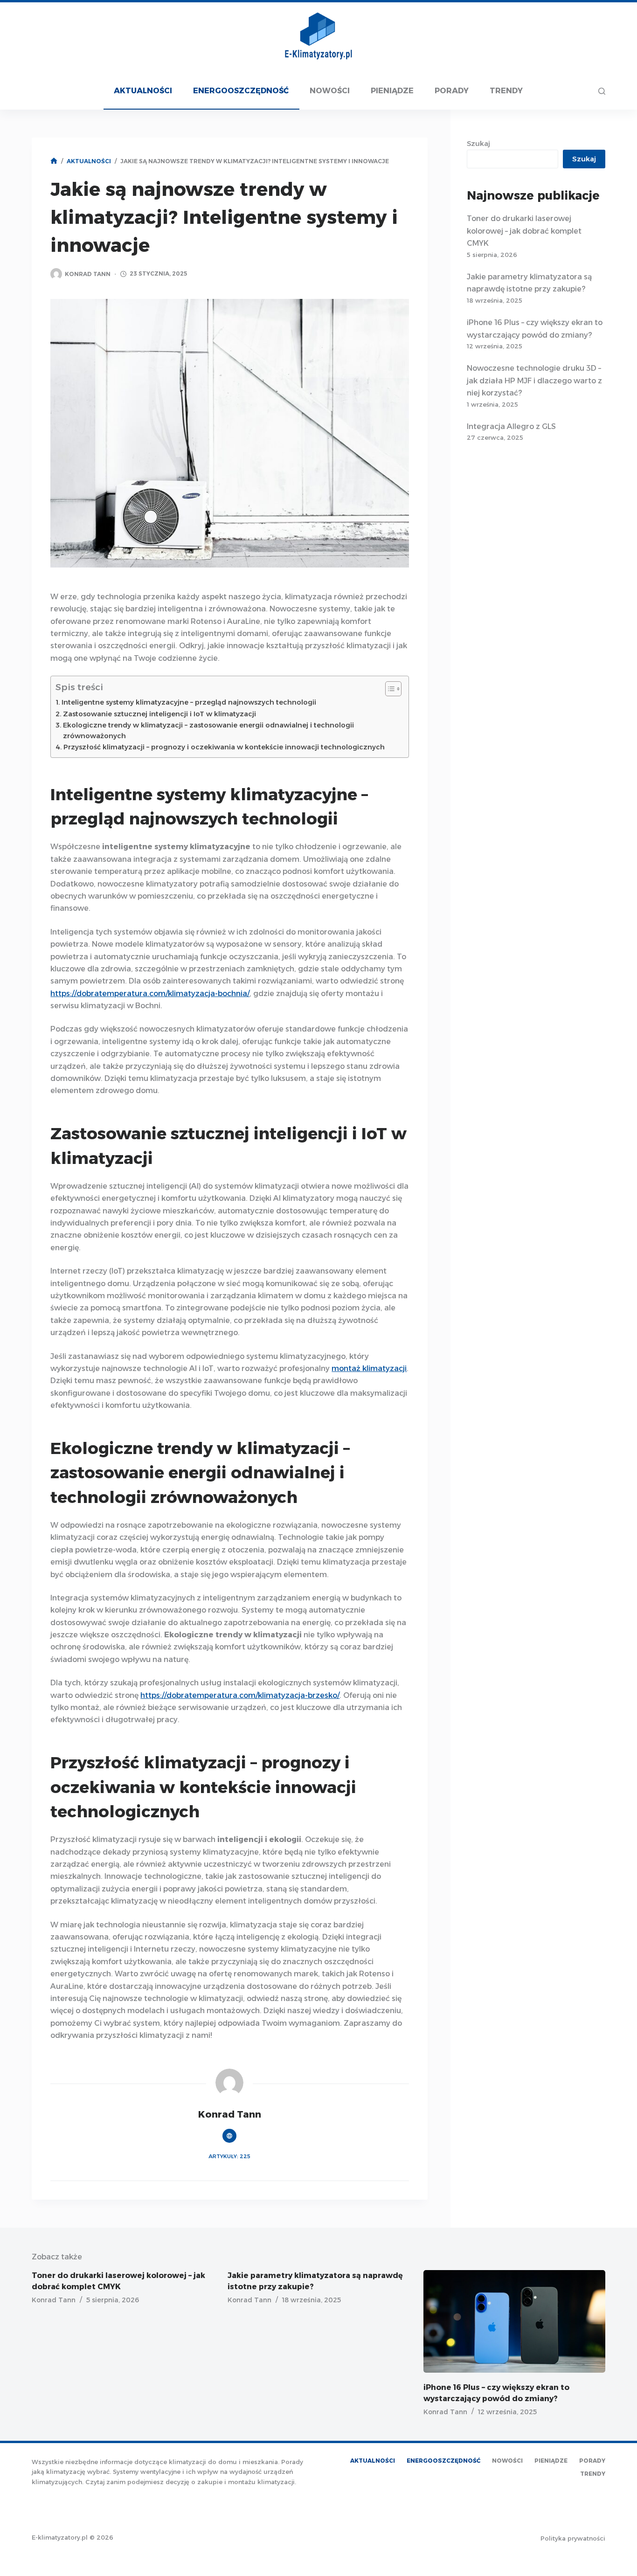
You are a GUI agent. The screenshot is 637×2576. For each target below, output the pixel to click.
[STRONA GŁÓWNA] (54, 161)
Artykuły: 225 (229, 2156)
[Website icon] (229, 2136)
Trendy (506, 91)
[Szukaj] (602, 91)
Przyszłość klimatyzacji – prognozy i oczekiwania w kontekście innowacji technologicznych (224, 747)
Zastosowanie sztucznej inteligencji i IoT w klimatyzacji (159, 714)
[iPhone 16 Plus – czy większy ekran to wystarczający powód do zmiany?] (514, 2321)
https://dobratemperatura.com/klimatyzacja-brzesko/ (240, 1695)
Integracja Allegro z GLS (511, 426)
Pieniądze (392, 91)
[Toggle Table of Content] (389, 689)
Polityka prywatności (573, 2538)
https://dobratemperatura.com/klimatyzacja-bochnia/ (150, 994)
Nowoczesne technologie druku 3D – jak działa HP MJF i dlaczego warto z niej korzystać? (534, 381)
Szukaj (478, 143)
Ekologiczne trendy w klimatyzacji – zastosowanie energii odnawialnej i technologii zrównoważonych (208, 731)
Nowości (330, 91)
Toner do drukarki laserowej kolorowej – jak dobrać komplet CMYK (524, 231)
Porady (452, 91)
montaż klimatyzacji (369, 1368)
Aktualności (143, 91)
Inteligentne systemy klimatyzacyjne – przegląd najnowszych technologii (189, 702)
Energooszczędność (241, 91)
